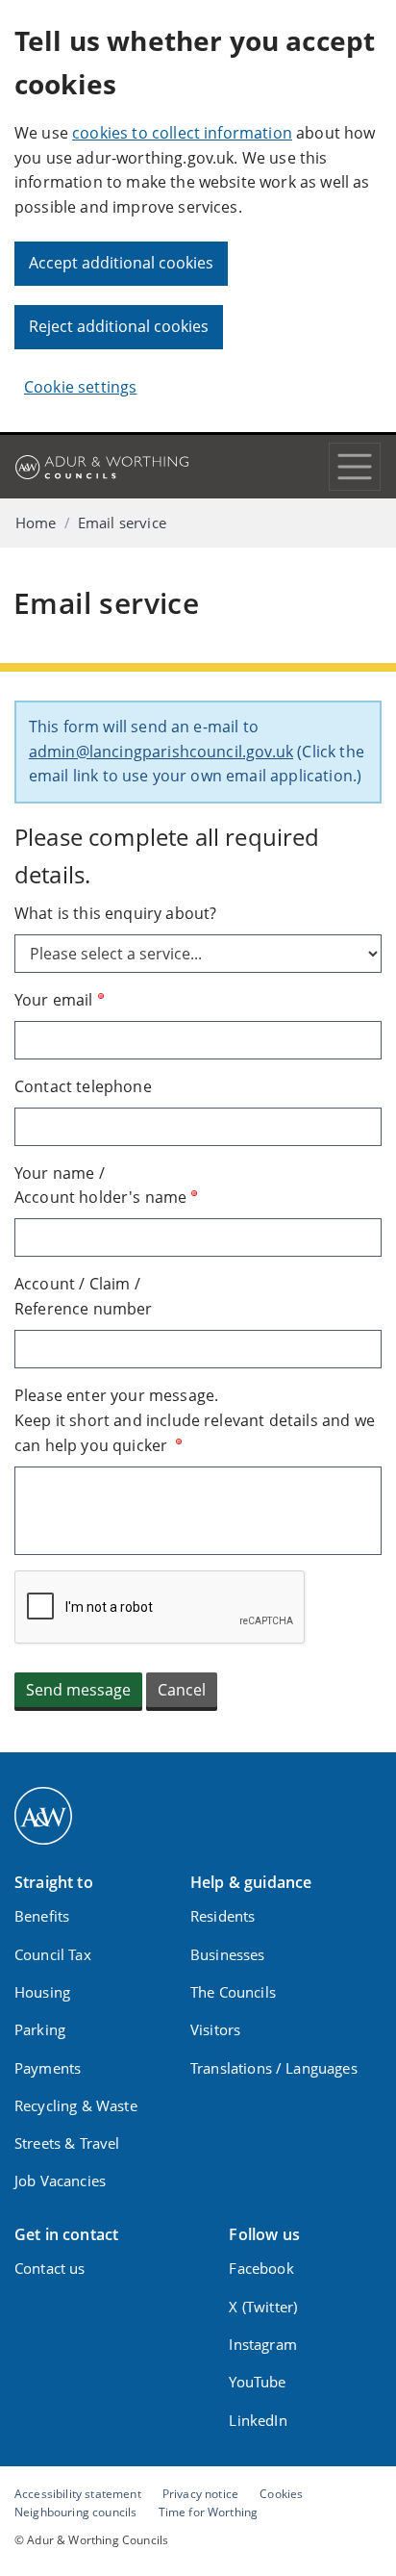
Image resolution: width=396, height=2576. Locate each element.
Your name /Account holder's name (100, 1186)
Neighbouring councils (75, 2512)
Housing (42, 1992)
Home (36, 523)
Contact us (50, 2268)
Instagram (262, 2344)
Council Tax (53, 1954)
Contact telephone (83, 1086)
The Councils (233, 1992)
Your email (54, 1000)
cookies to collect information (182, 133)
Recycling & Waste (76, 2105)
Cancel (182, 1690)
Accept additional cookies (121, 263)
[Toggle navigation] (355, 467)
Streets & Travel (67, 2143)
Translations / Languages (274, 2068)
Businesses (228, 1954)
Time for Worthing (209, 2512)
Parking (40, 2029)
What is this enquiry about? (115, 913)
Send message (78, 1690)
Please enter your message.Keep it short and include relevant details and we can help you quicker (195, 1420)
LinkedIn (258, 2420)
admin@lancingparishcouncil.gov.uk (161, 752)
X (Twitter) (263, 2307)
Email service (122, 523)
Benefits (42, 1916)
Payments (48, 2068)
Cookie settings (80, 387)
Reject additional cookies (119, 326)
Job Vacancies (60, 2181)
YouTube (257, 2382)
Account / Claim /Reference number (84, 1296)
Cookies (281, 2493)
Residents (223, 1916)
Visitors (215, 2029)
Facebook (261, 2268)
